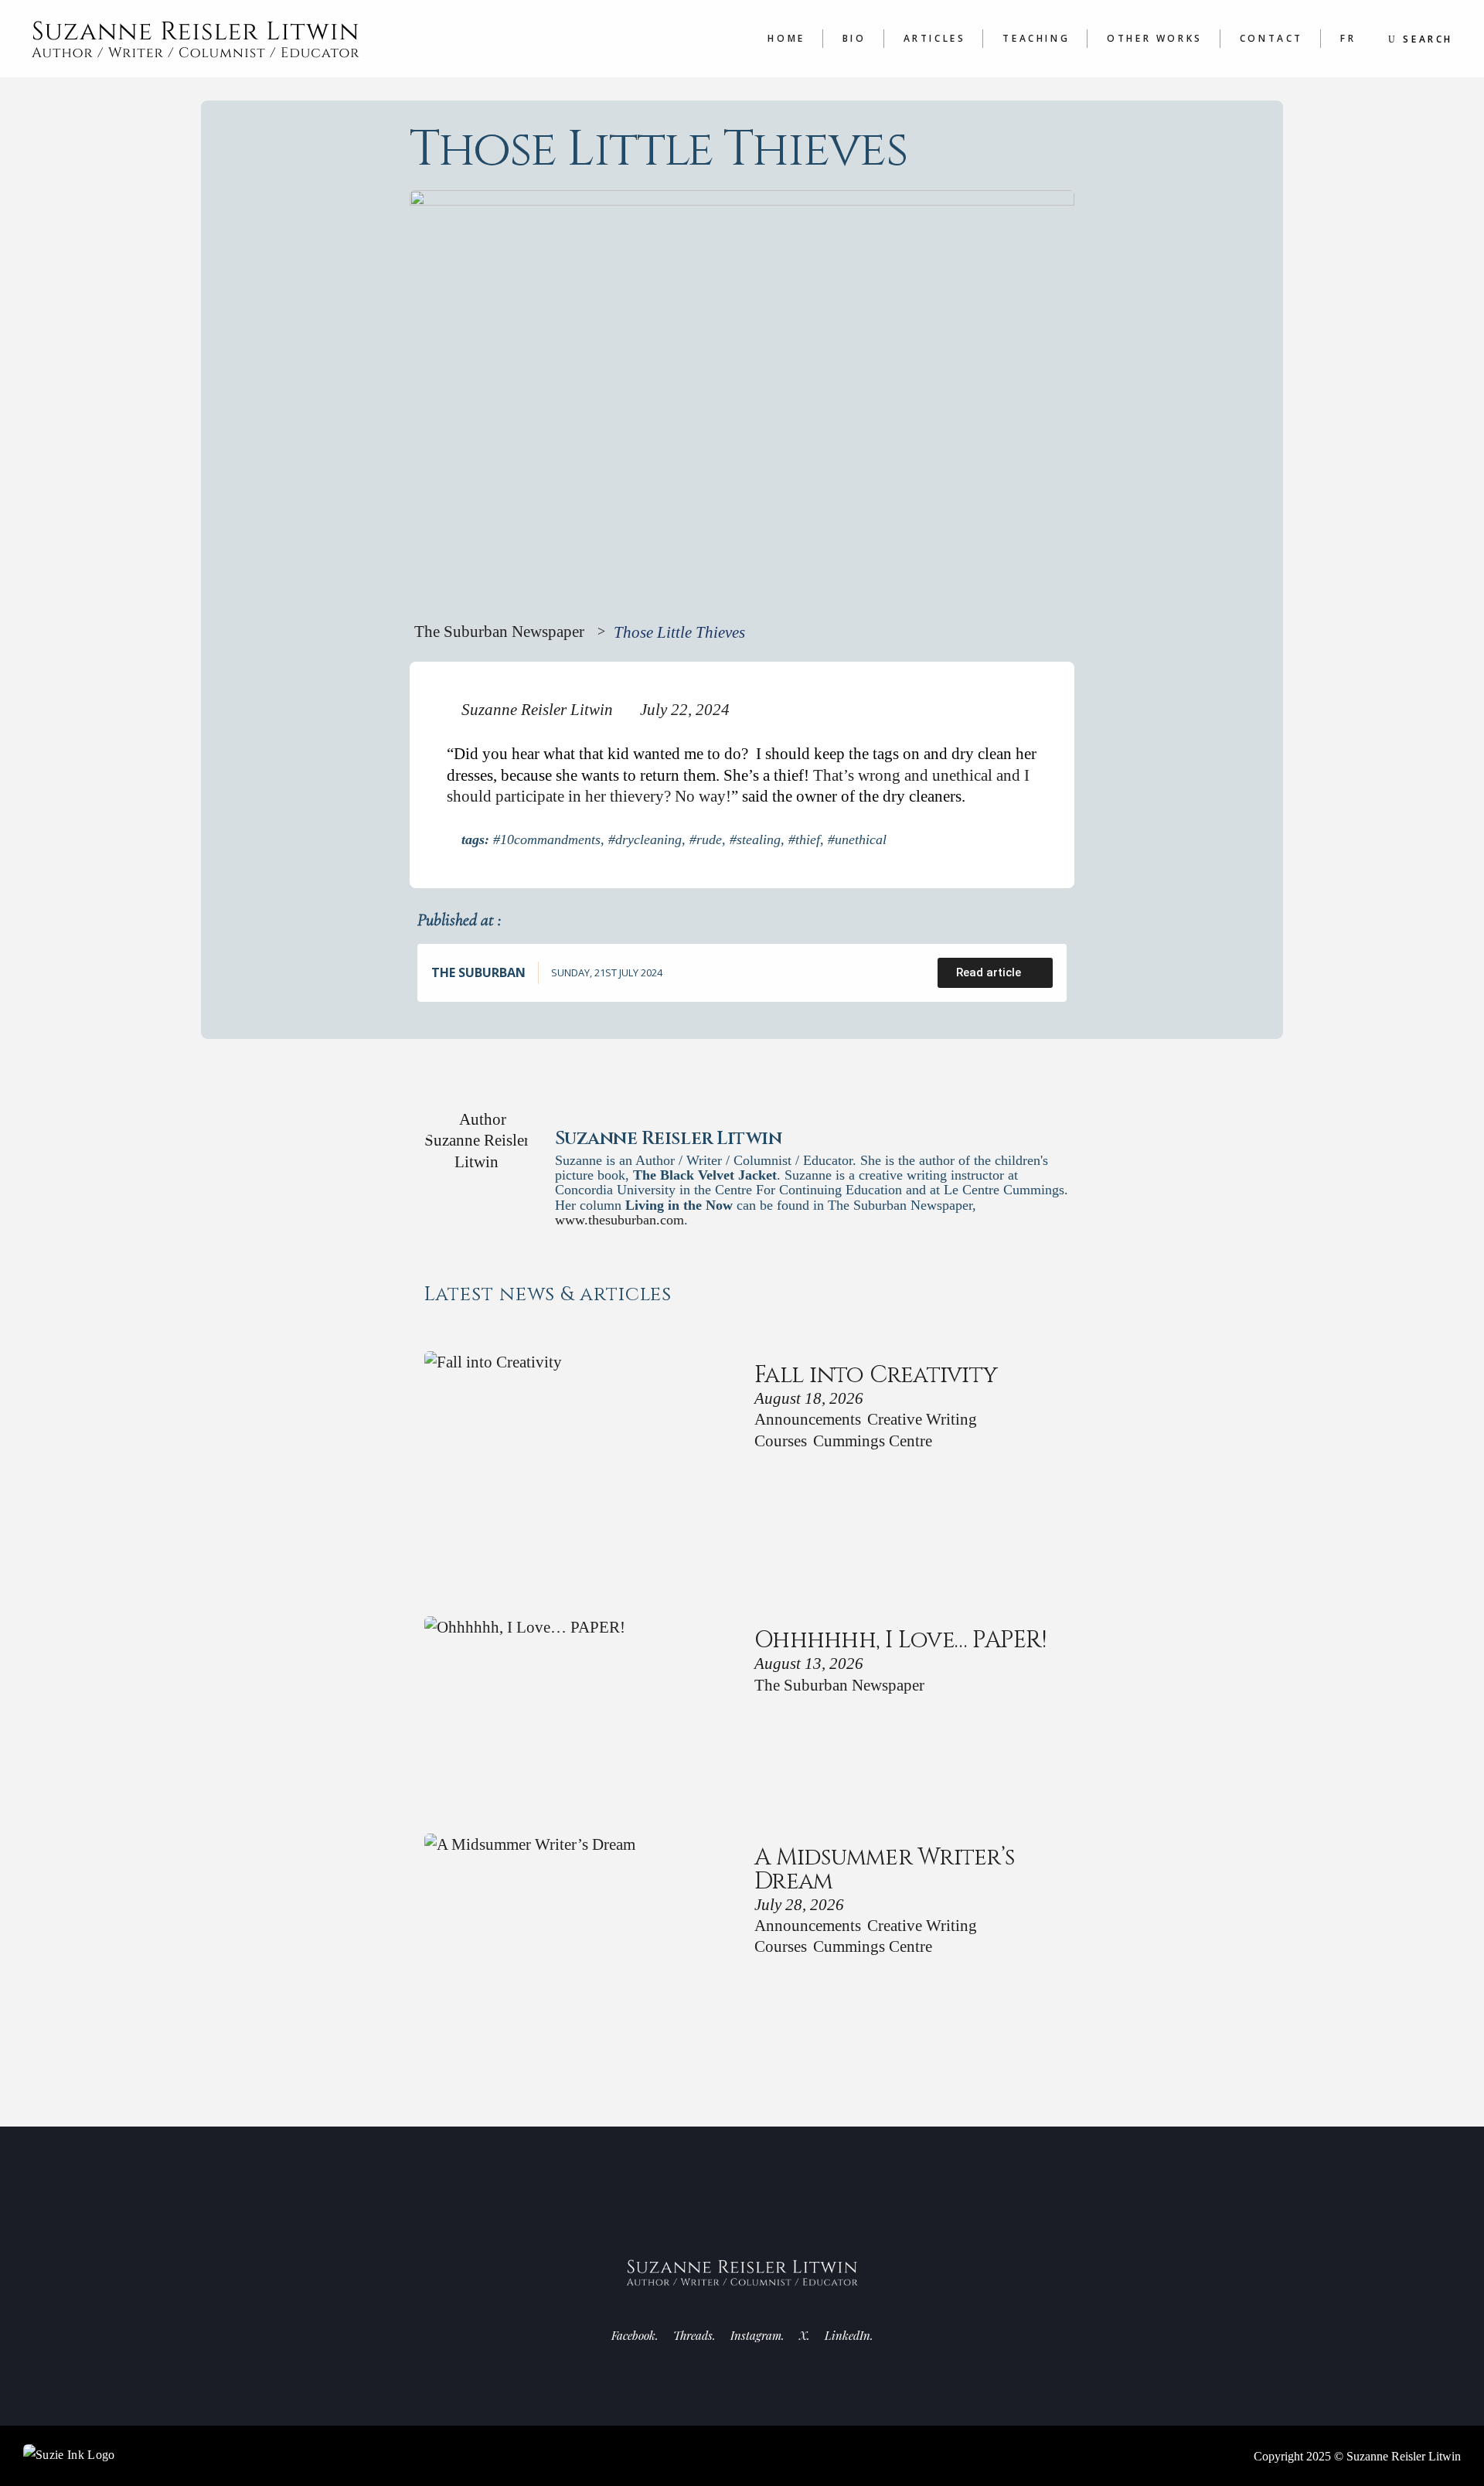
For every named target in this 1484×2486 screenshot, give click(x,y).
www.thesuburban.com (619, 1220)
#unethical (857, 839)
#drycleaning (645, 839)
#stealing (755, 839)
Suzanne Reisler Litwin (1404, 2456)
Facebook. (635, 2335)
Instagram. (757, 2335)
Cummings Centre (873, 1441)
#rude (706, 839)
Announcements (808, 1419)
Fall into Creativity (876, 1375)
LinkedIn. (849, 2335)
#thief (804, 839)
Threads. (694, 2335)
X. (805, 2335)
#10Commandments (547, 839)
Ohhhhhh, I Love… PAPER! (900, 1640)
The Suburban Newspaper (499, 631)
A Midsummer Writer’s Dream (884, 1870)
